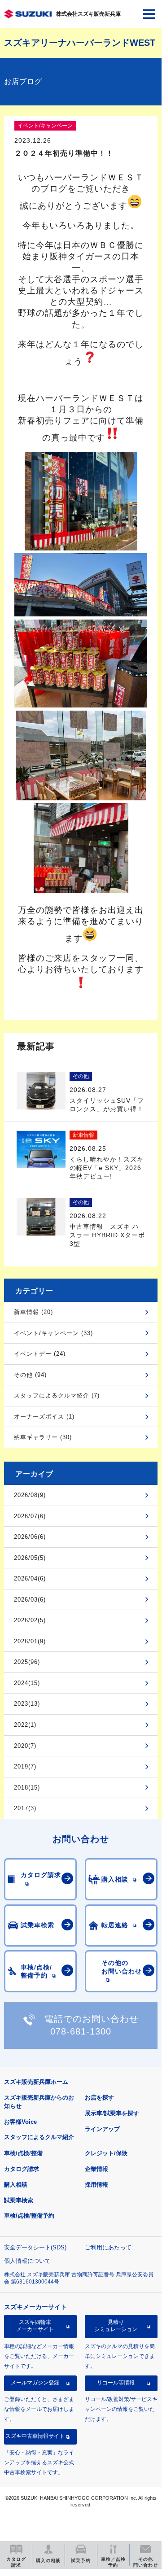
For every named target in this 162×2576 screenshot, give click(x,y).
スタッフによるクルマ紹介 (39, 2137)
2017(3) (25, 1808)
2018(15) (27, 1788)
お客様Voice (20, 2122)
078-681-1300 (81, 2031)
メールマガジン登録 (35, 2383)
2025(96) (27, 1662)
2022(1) (25, 1725)
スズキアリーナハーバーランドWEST (80, 43)
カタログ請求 (22, 2169)
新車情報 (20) (33, 1312)
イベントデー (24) (40, 1354)
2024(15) (27, 1683)
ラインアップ (102, 2129)
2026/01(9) (30, 1641)
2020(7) (25, 1746)
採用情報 (96, 2185)
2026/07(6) (30, 1516)
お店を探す (99, 2098)
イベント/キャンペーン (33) (53, 1333)
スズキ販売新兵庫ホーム (36, 2082)
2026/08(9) (30, 1495)
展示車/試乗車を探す (112, 2113)
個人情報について (27, 2261)
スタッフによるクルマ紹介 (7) (57, 1395)
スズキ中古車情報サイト (35, 2436)
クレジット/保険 (106, 2153)
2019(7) (25, 1766)
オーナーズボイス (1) (44, 1417)
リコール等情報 (116, 2383)
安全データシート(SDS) (35, 2247)
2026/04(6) (30, 1578)
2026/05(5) (30, 1558)
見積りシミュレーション (116, 2326)
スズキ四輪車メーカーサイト (35, 2326)
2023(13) (27, 1704)
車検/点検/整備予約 (29, 2216)
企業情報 (96, 2169)
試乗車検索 (19, 2200)
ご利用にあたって (108, 2247)
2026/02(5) (30, 1620)
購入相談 (16, 2185)
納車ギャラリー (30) (43, 1437)
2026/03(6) (30, 1600)
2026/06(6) (30, 1537)
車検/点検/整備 (23, 2153)
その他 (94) (30, 1375)
